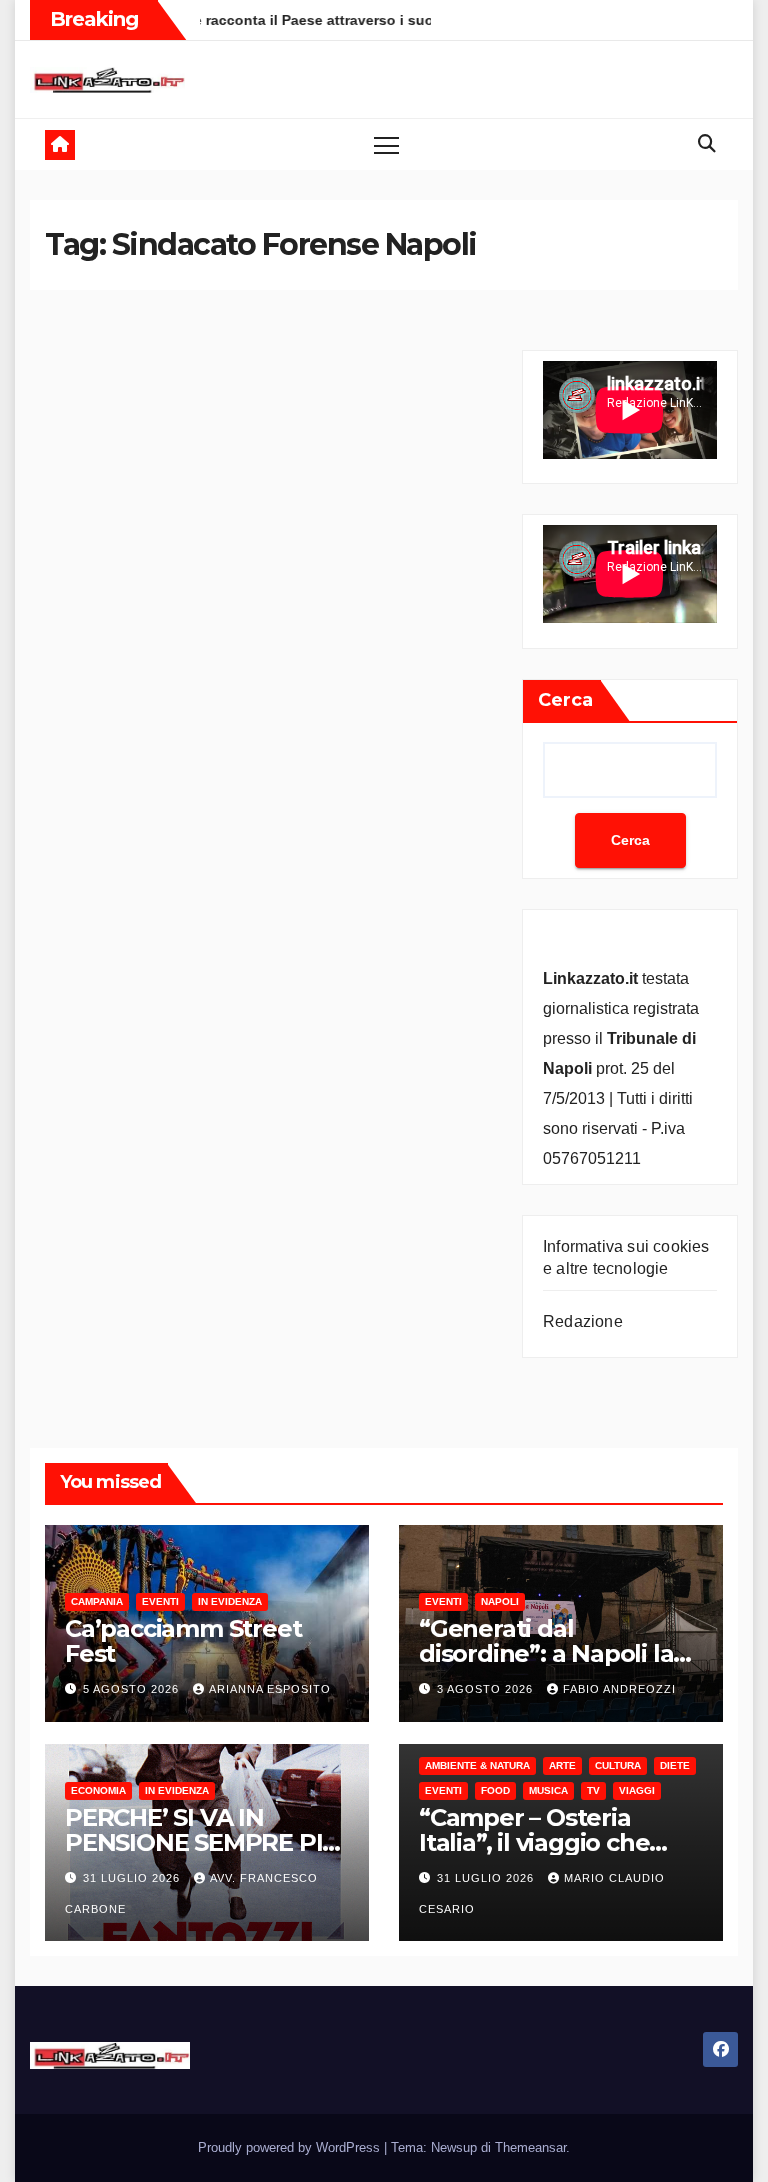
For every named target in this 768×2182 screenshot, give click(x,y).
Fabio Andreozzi (619, 1689)
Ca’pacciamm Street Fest (183, 1641)
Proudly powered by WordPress (291, 2147)
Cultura (618, 1765)
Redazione (583, 1321)
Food (495, 1790)
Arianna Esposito (270, 1689)
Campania (97, 1601)
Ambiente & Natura (477, 1765)
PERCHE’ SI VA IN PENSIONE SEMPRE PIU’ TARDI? (205, 1842)
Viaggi (637, 1790)
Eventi (160, 1601)
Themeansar (530, 2147)
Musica (548, 1790)
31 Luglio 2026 (133, 1878)
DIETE (675, 1765)
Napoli (500, 1601)
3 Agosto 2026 (487, 1689)
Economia (98, 1790)
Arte (562, 1765)
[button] (707, 144)
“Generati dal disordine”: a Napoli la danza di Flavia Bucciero (559, 1653)
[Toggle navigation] (386, 144)
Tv (593, 1790)
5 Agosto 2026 (133, 1689)
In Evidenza (230, 1601)
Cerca (565, 700)
